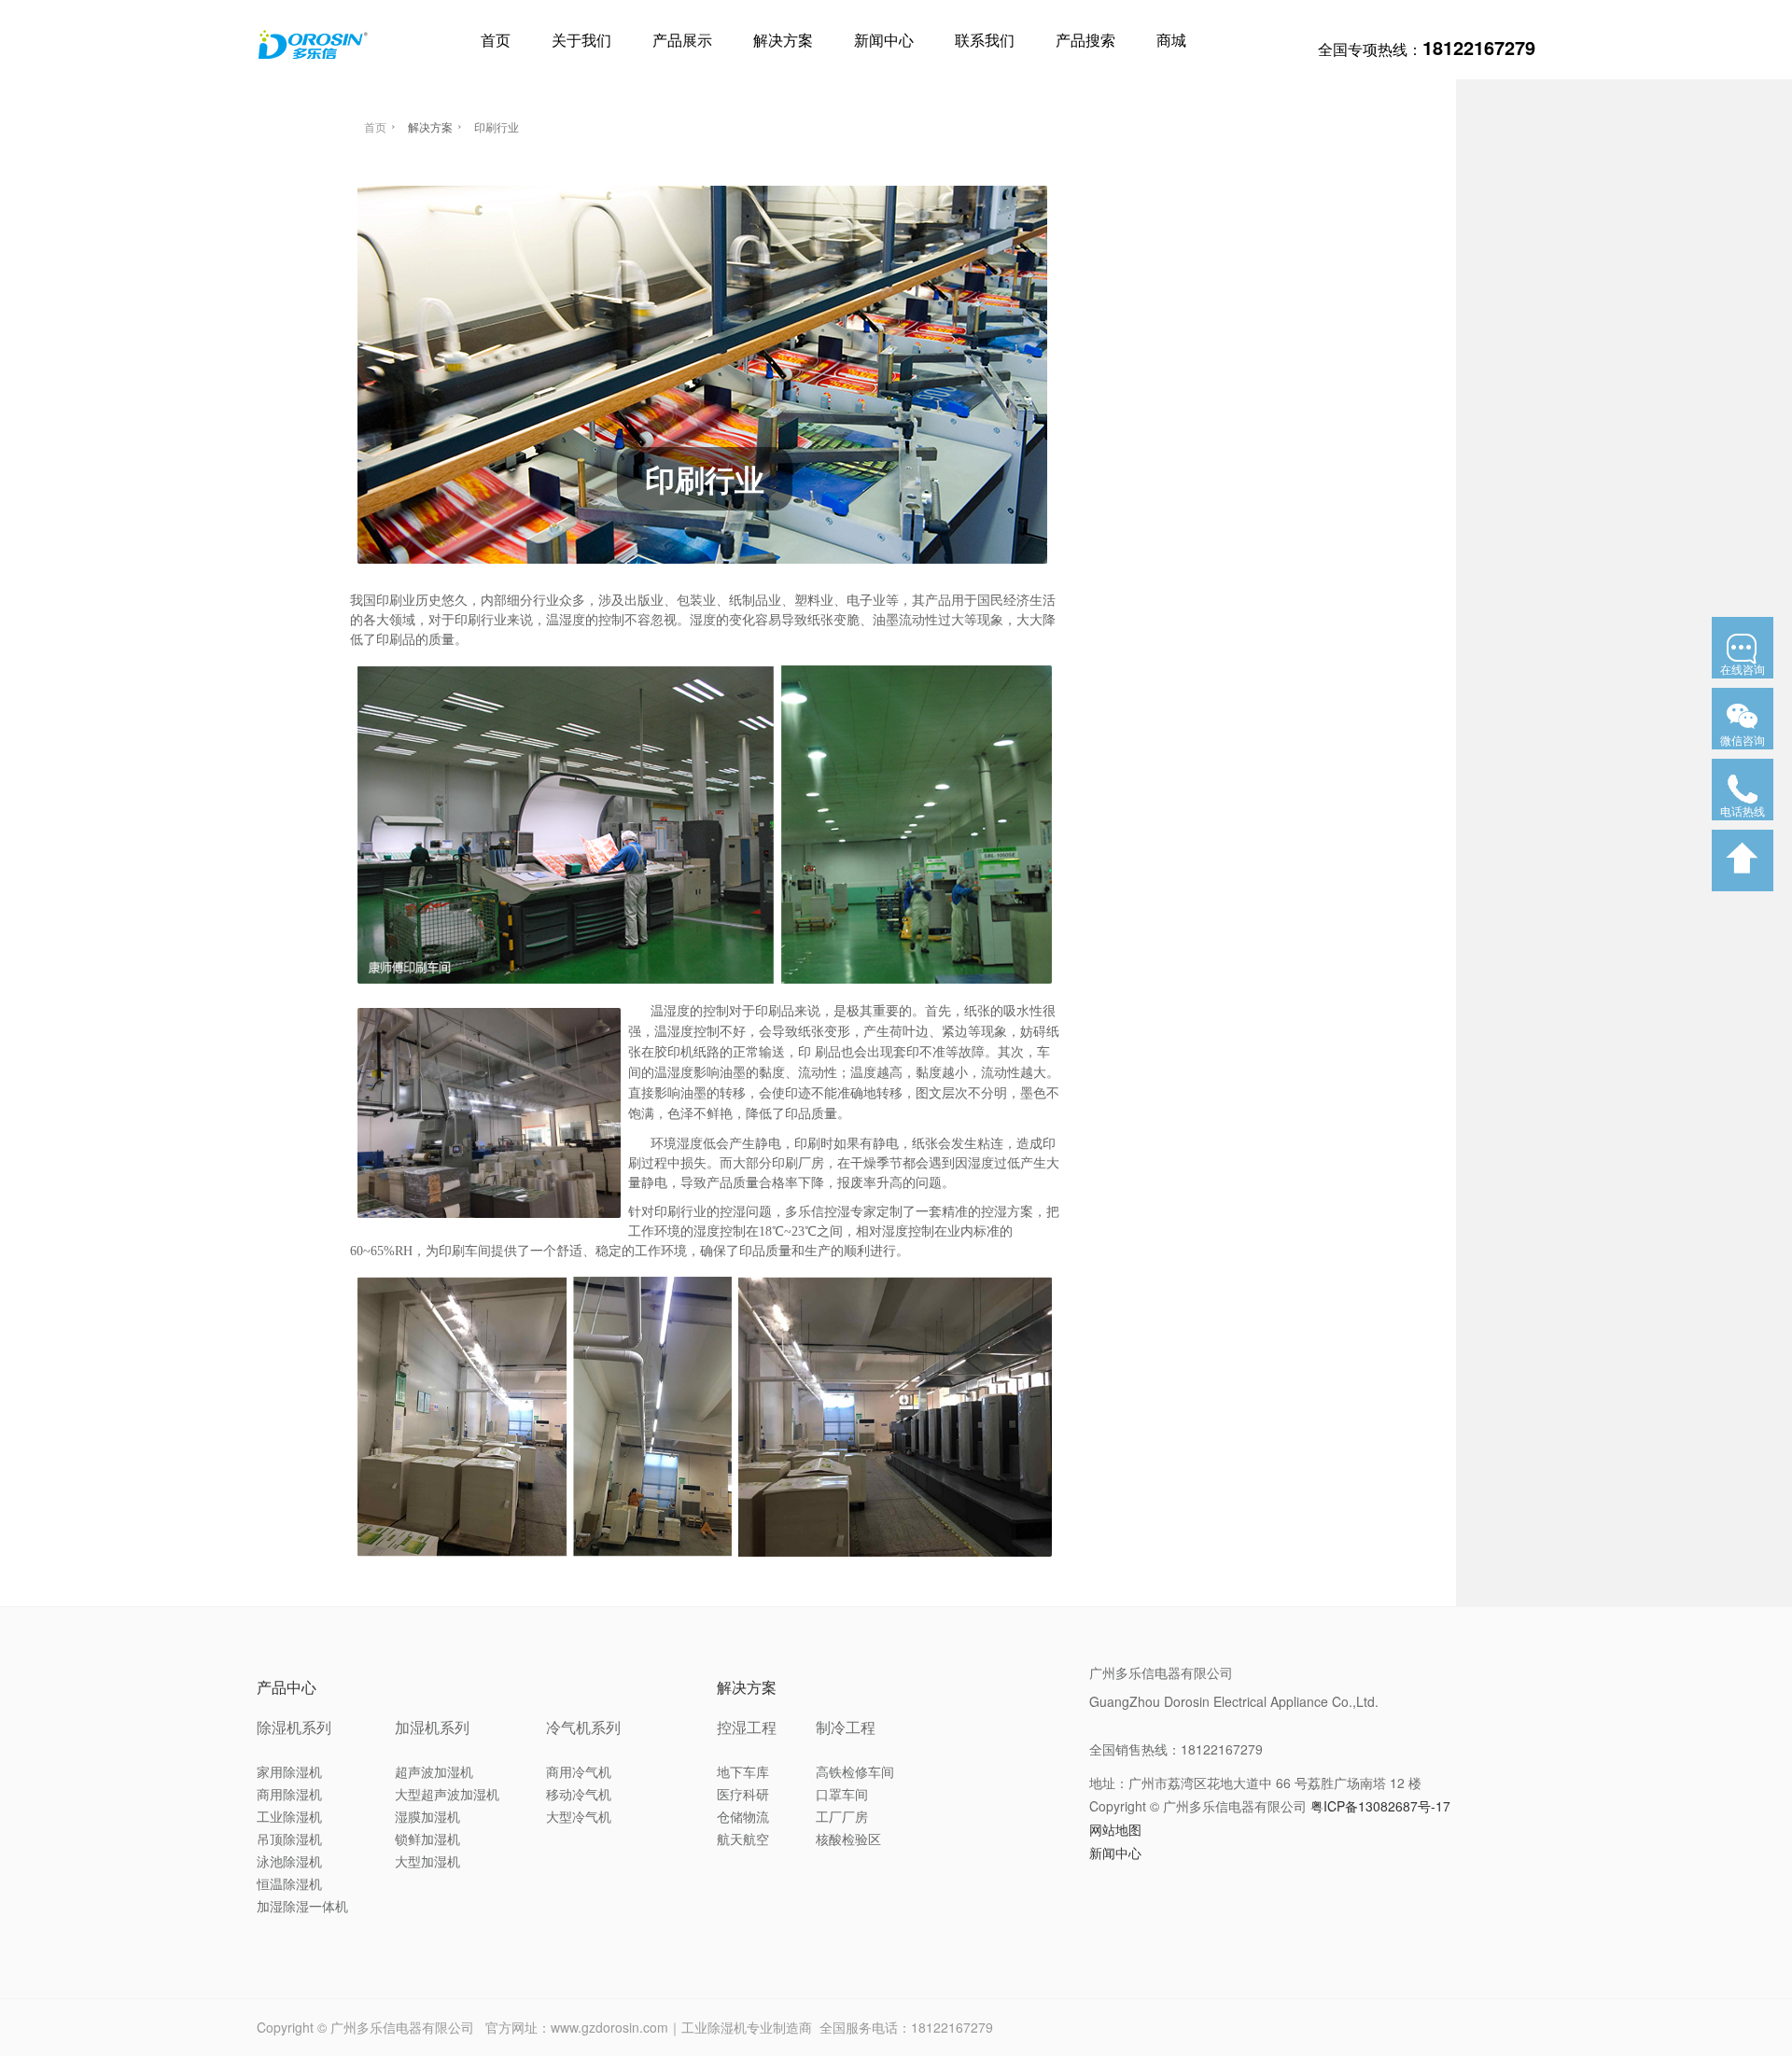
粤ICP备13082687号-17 (1380, 1806)
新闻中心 (884, 40)
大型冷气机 (579, 1816)
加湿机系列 (432, 1727)
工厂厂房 (842, 1816)
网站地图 (1115, 1829)
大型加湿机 (427, 1861)
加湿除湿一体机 (302, 1906)
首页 (496, 40)
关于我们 (581, 40)
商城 (1171, 40)
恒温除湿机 (289, 1883)
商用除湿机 (289, 1794)
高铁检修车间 (855, 1771)
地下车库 (743, 1771)
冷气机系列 (583, 1727)
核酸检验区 (848, 1839)
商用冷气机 (579, 1771)
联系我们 (985, 40)
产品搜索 (1085, 40)
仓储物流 (743, 1816)
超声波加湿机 (434, 1771)
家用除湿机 (289, 1771)
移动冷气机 (579, 1794)
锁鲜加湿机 (427, 1839)
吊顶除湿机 (289, 1839)
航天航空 (743, 1839)
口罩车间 (842, 1794)
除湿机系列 (294, 1727)
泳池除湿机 (289, 1861)
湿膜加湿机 (427, 1816)
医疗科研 (743, 1794)
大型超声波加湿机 (447, 1794)
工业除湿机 (289, 1816)
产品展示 (682, 40)
